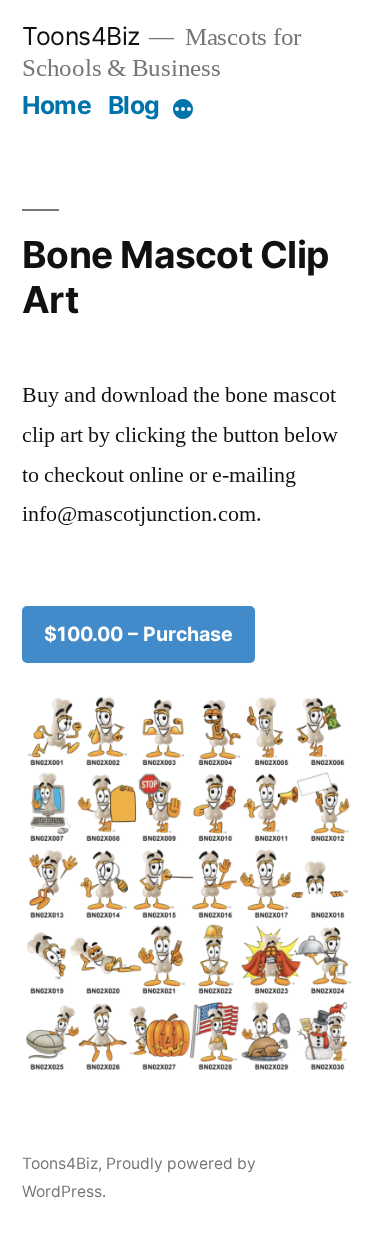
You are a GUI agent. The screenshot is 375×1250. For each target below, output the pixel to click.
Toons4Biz (81, 36)
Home (56, 105)
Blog (134, 105)
